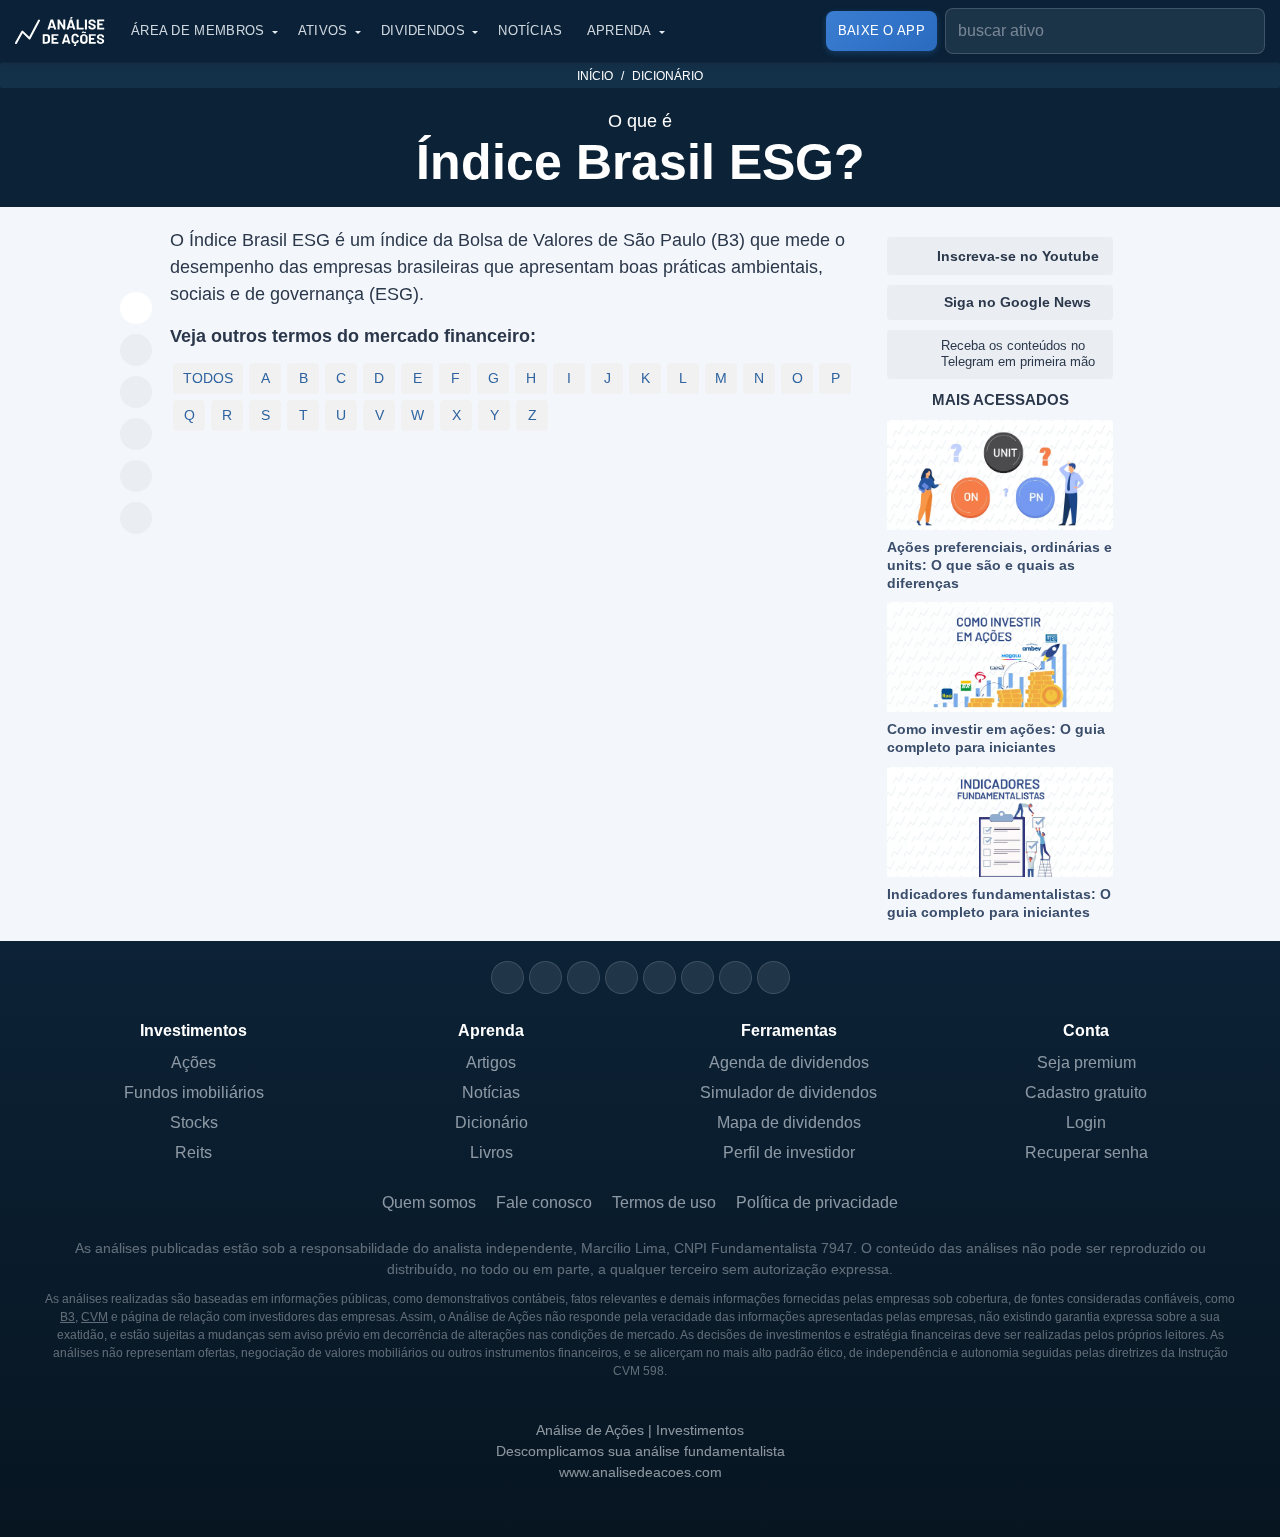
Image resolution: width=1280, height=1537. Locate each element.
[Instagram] (507, 977)
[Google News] (697, 977)
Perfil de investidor (789, 1152)
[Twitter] (583, 977)
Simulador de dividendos (788, 1092)
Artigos (491, 1062)
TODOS (208, 378)
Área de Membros (198, 30)
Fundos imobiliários (194, 1092)
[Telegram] (621, 977)
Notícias (530, 30)
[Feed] (735, 977)
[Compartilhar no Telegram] (136, 393)
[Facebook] (545, 977)
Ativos (323, 30)
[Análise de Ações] (66, 31)
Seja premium (1086, 1062)
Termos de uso (664, 1202)
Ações (193, 1062)
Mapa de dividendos (789, 1122)
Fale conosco (544, 1202)
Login (1086, 1122)
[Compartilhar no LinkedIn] (136, 519)
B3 (67, 1317)
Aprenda (619, 30)
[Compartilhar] (136, 309)
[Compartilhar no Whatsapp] (136, 351)
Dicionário (667, 76)
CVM (94, 1317)
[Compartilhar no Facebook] (136, 435)
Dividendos (423, 30)
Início (595, 76)
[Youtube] (659, 977)
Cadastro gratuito (1086, 1092)
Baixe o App (881, 30)
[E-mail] (773, 977)
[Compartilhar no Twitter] (136, 477)
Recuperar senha (1086, 1152)
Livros (491, 1152)
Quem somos (429, 1202)
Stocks (194, 1122)
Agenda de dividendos (789, 1062)
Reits (193, 1152)
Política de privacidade (817, 1202)
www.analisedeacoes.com (640, 1472)
